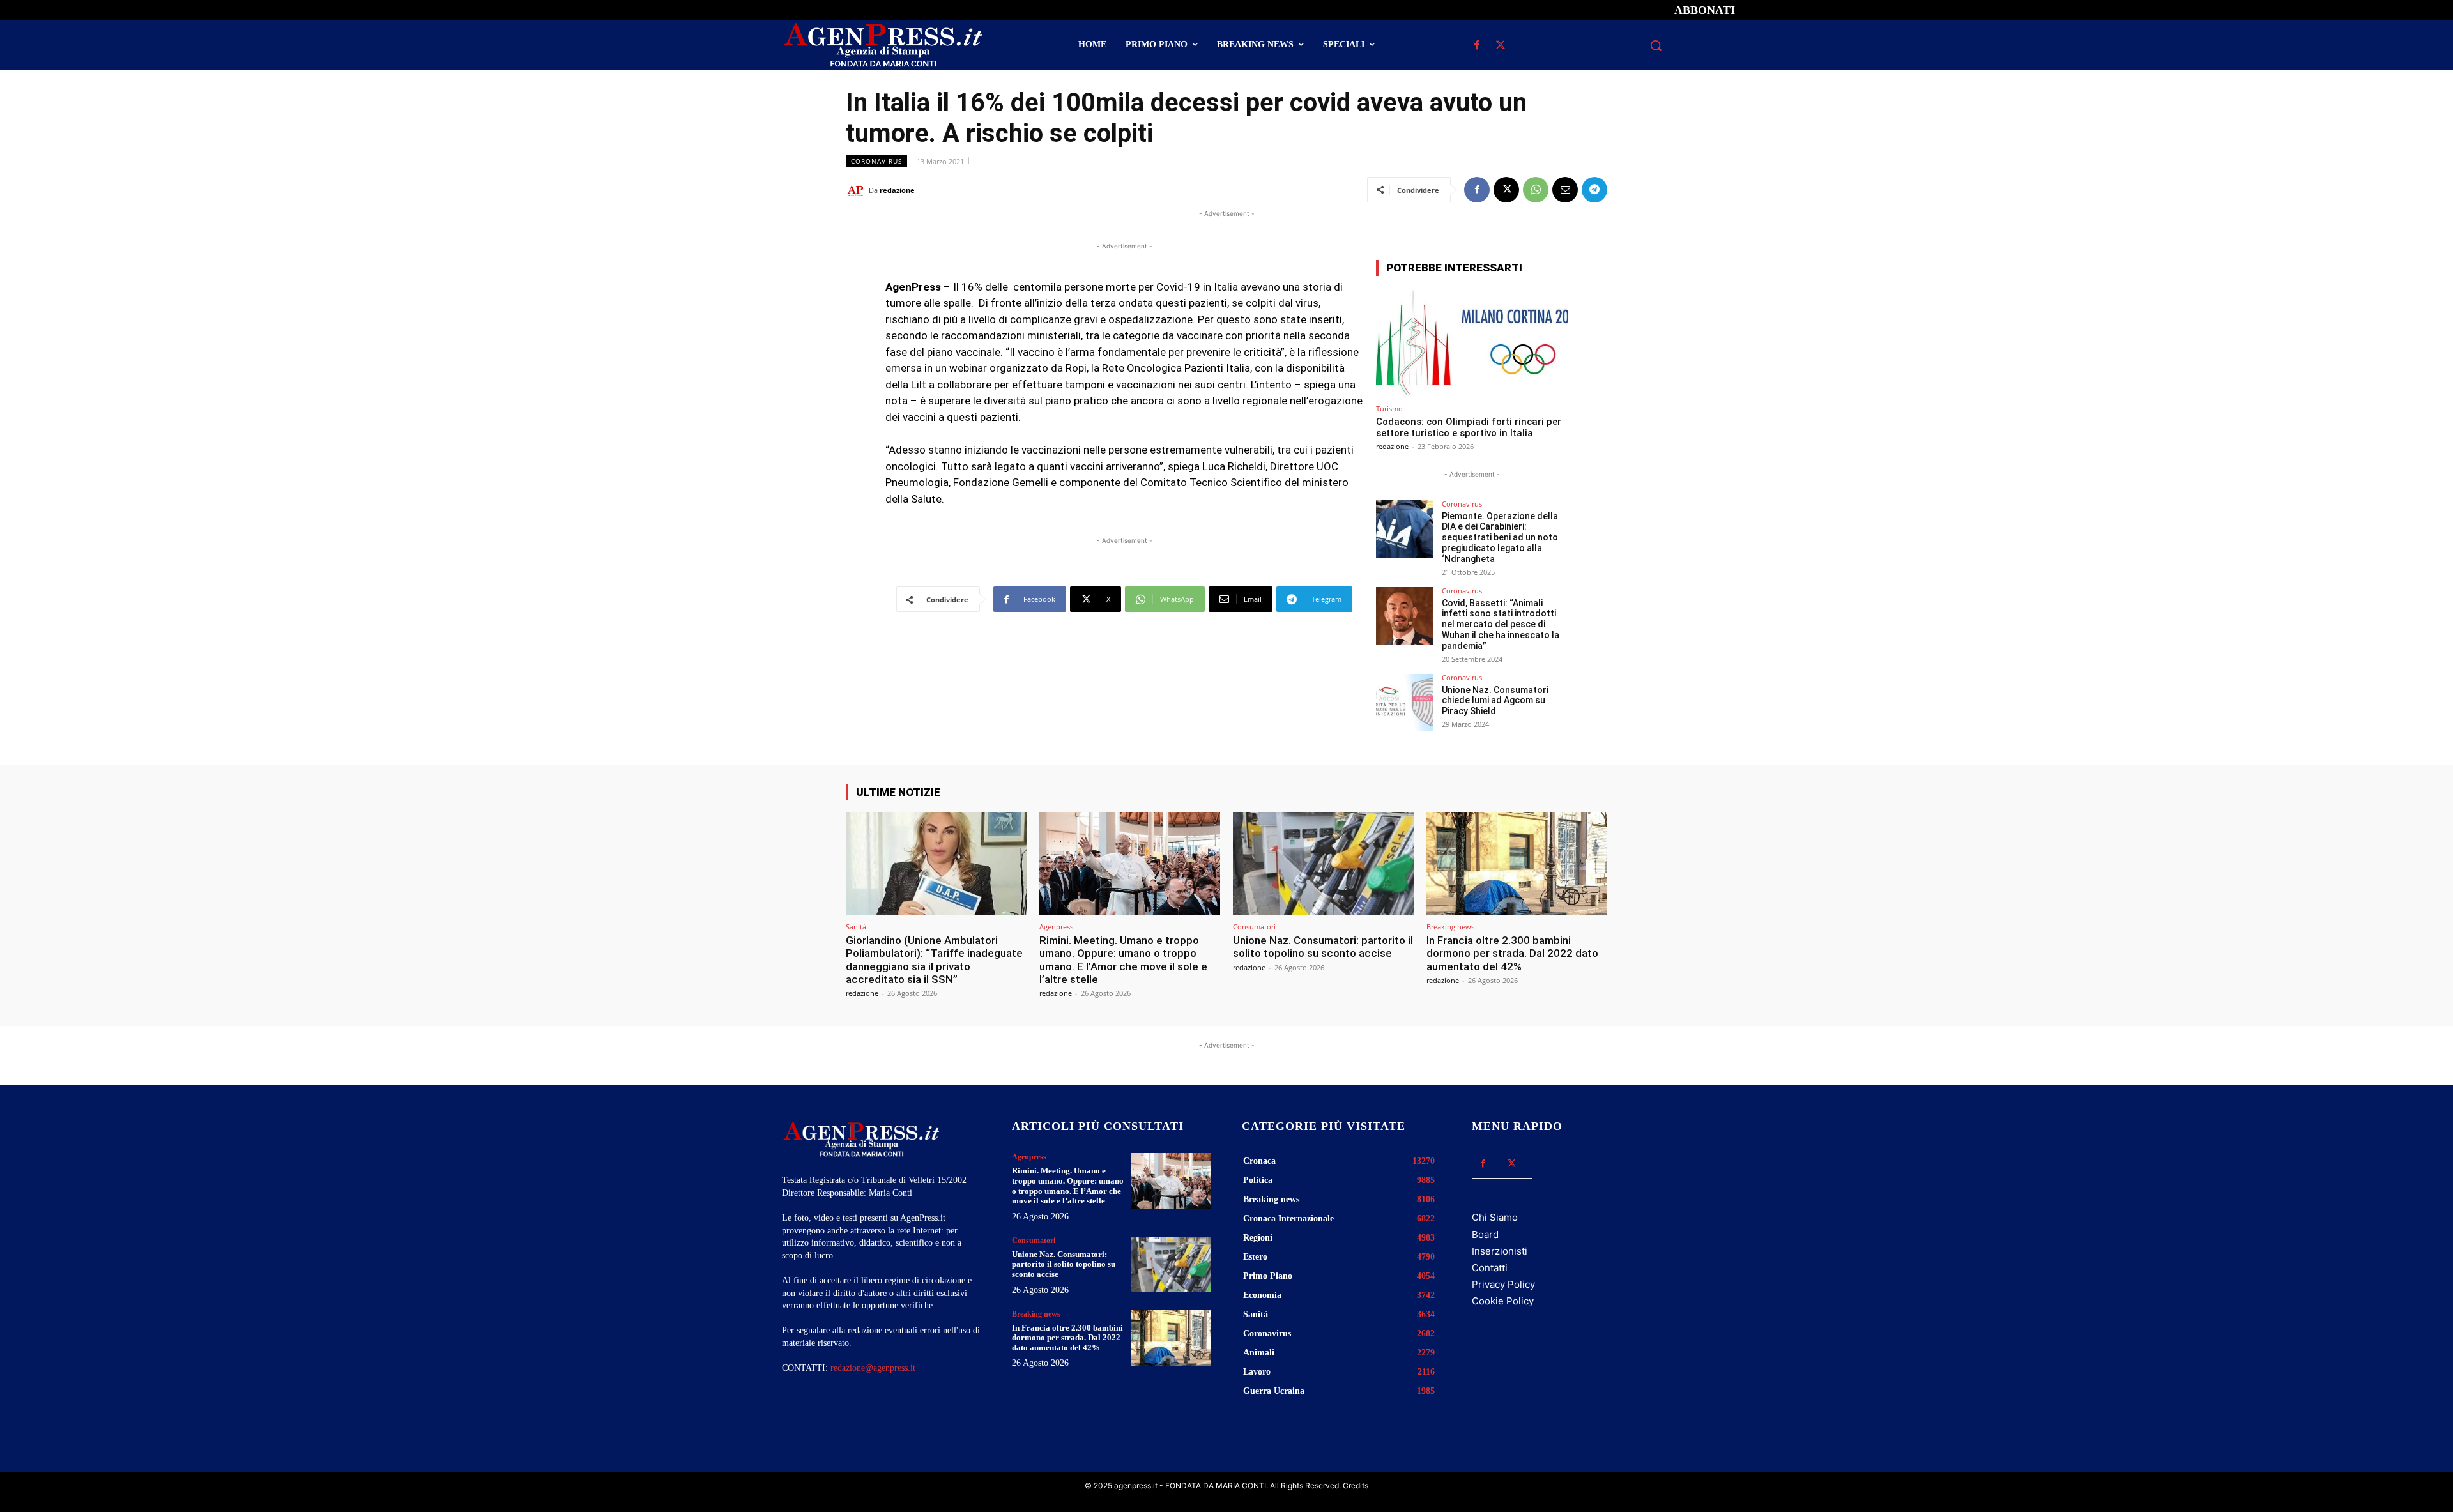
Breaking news (1450, 927)
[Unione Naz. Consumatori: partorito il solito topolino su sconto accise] (1323, 863)
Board (1485, 1234)
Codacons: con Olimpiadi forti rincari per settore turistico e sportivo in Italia (1469, 427)
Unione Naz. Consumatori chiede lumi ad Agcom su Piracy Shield (1495, 701)
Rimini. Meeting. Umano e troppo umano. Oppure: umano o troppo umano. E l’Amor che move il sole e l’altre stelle (1123, 960)
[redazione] (857, 190)
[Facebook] (1477, 46)
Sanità (856, 927)
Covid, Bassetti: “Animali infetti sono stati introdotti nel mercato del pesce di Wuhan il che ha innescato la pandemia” (1501, 624)
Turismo (1389, 409)
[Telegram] (1594, 190)
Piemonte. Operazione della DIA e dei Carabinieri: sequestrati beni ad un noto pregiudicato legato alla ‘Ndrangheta (1500, 538)
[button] (1656, 45)
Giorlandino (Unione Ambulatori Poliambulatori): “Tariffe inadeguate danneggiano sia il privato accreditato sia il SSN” (934, 960)
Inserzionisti (1500, 1251)
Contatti (1490, 1268)
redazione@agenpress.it (873, 1368)
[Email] (1565, 190)
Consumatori (1254, 927)
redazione (897, 190)
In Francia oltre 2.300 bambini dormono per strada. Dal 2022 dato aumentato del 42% (1512, 953)
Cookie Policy (1503, 1301)
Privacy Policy (1503, 1284)
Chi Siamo (1495, 1217)
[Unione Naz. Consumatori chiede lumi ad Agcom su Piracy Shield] (1405, 703)
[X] (1500, 46)
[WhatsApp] (1536, 190)
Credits (1356, 1485)
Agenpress (1056, 927)
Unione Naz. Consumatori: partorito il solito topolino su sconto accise (1323, 947)
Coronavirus (876, 161)
